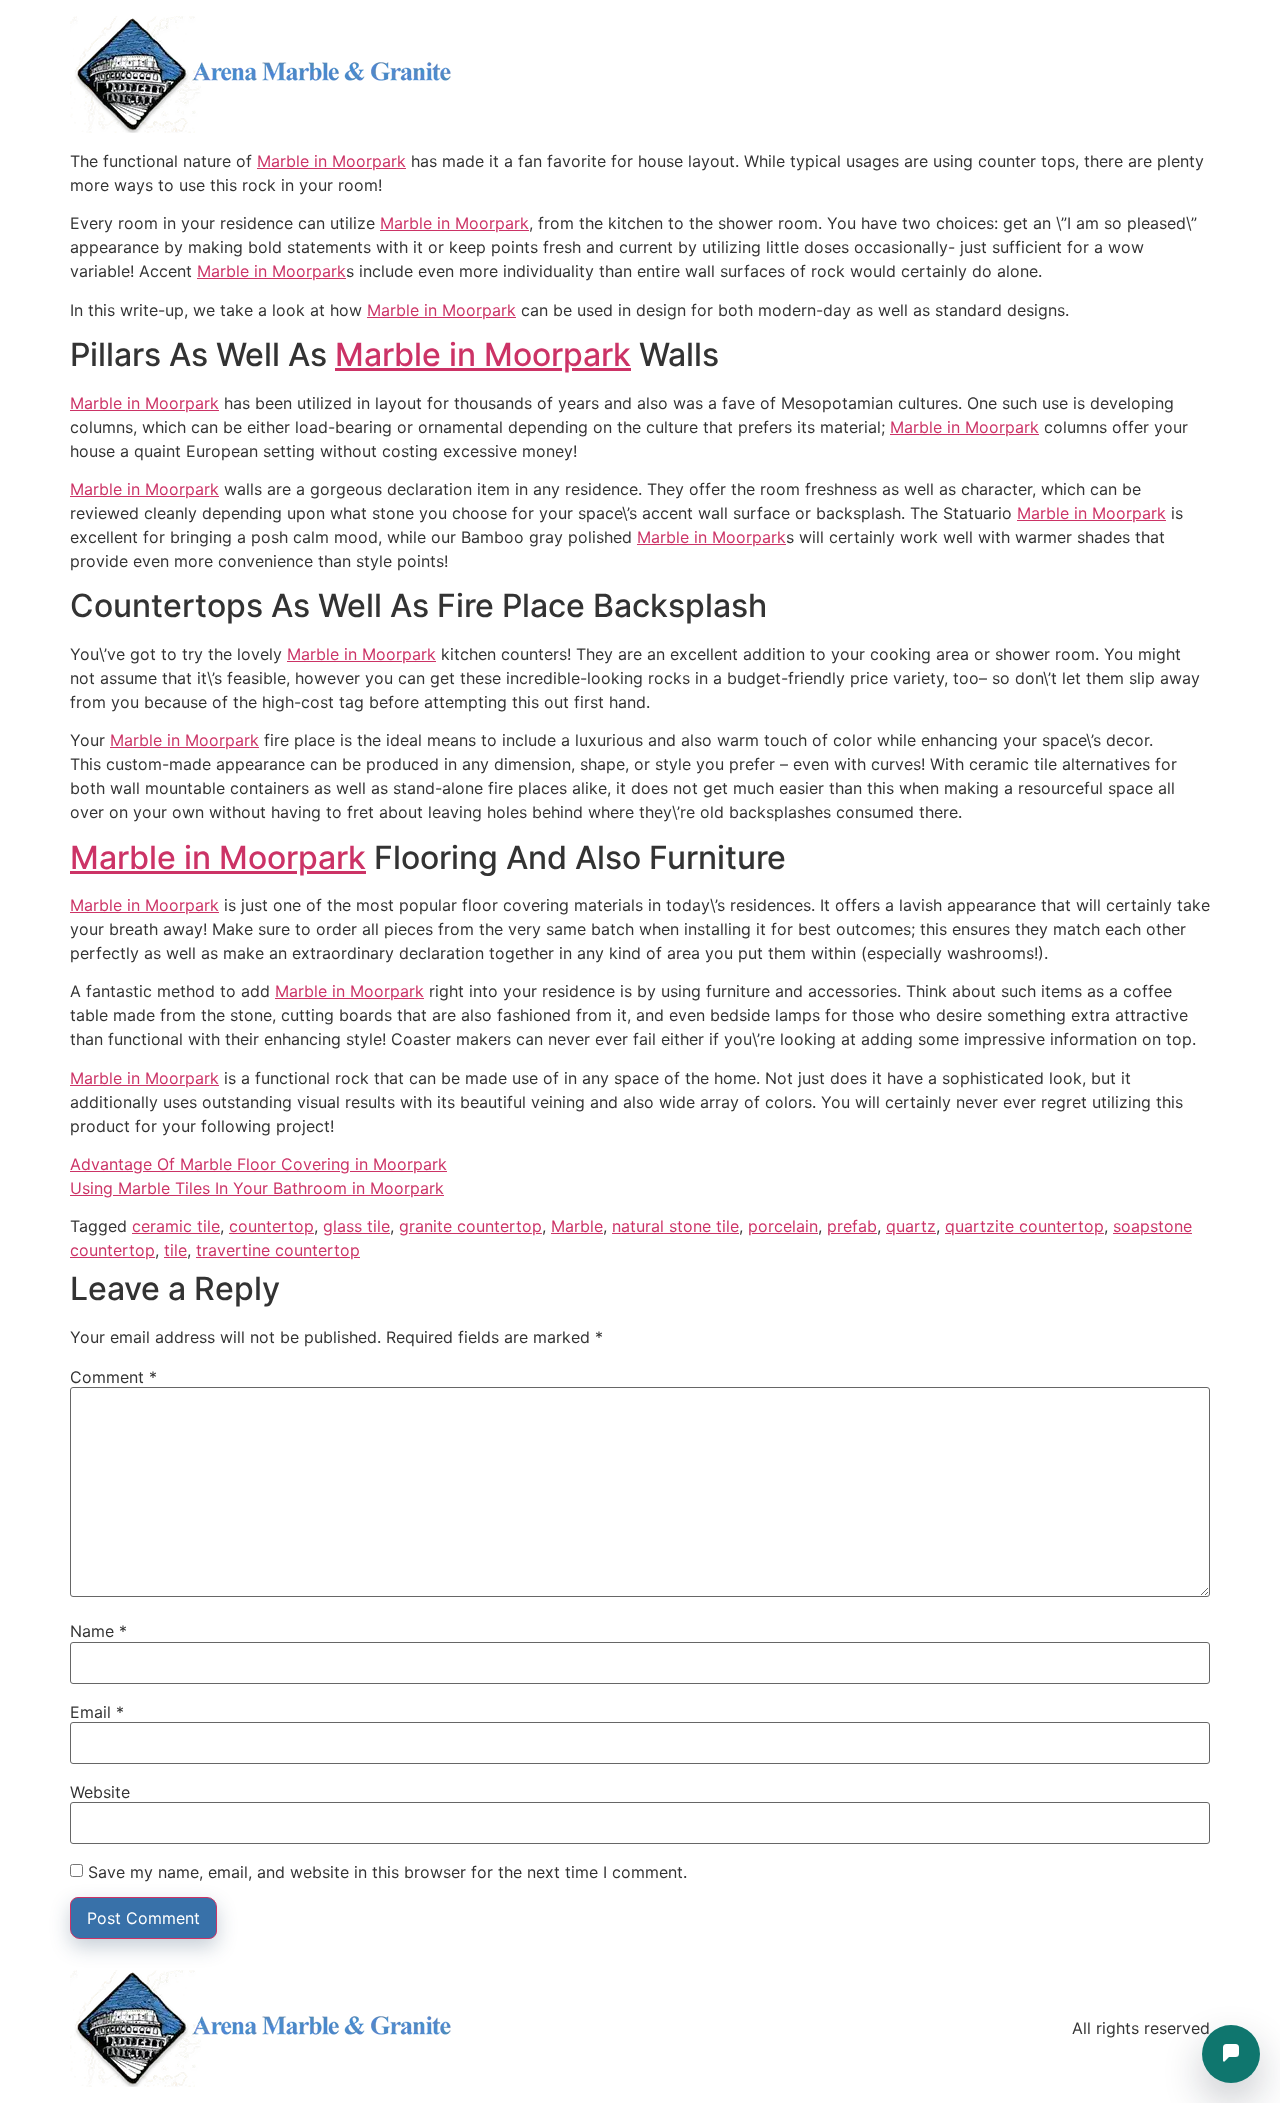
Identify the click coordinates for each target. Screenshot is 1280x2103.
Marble (577, 1226)
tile (175, 1250)
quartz (911, 1226)
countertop (271, 1226)
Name (98, 1631)
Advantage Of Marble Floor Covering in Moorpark (258, 1164)
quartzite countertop (1024, 1226)
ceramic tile (176, 1226)
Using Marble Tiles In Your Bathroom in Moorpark (257, 1188)
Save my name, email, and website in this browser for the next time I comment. (387, 1872)
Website (100, 1792)
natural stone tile (675, 1226)
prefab (852, 1226)
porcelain (783, 1226)
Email (97, 1712)
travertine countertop (278, 1250)
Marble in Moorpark (331, 161)
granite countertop (470, 1226)
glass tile (356, 1226)
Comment (113, 1377)
